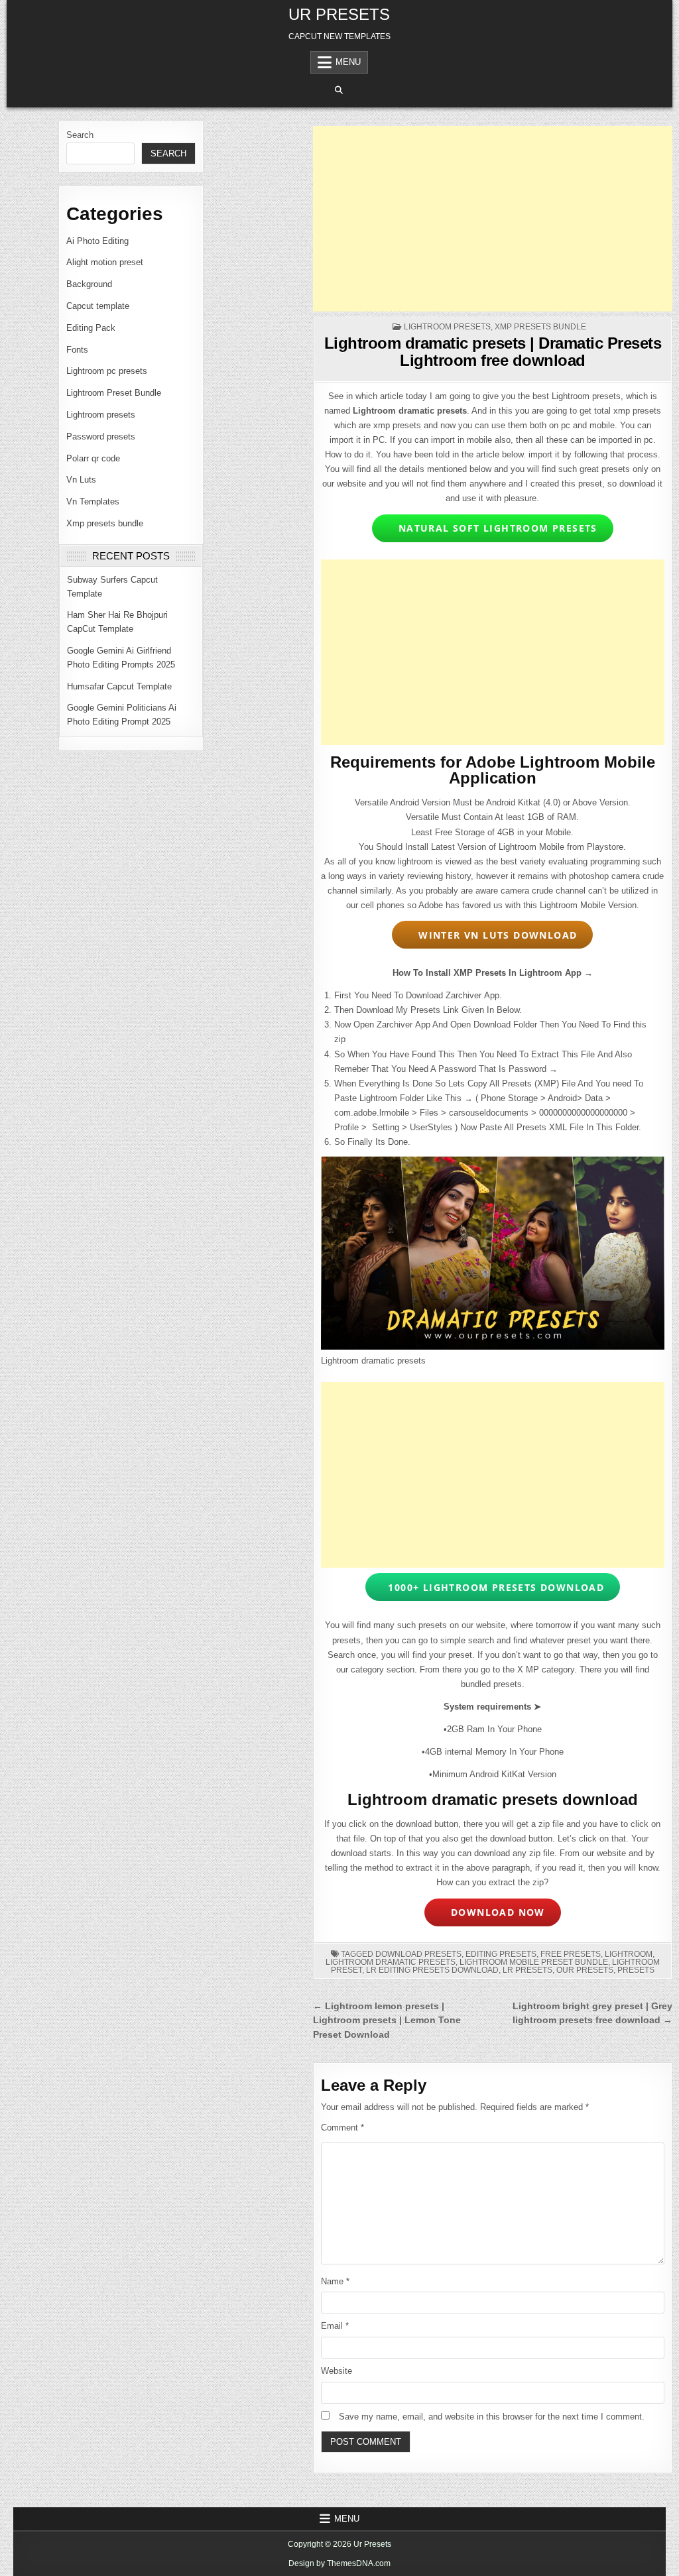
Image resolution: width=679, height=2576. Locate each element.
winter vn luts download (495, 935)
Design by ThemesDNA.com (339, 2563)
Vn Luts (81, 480)
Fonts (77, 350)
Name (335, 2281)
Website (337, 2371)
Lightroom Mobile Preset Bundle (534, 1962)
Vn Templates (93, 501)
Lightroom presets (101, 415)
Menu (348, 62)
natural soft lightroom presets (494, 528)
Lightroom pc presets (107, 371)
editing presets (501, 1954)
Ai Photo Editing (97, 241)
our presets (585, 1970)
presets (636, 1970)
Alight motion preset (105, 262)
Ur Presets (339, 14)
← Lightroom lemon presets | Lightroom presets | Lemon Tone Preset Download (387, 2021)
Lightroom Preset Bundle (114, 393)
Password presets (101, 437)
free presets (571, 1954)
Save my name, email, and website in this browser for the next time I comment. (492, 2417)
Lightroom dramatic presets (391, 1962)
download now (494, 1912)
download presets (418, 1954)
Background (89, 284)
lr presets (527, 1970)
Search (80, 135)
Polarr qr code (93, 458)
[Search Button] (339, 90)
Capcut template (98, 306)
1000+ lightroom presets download (494, 1587)
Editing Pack (91, 328)
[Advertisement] (493, 219)
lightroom (629, 1954)
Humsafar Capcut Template (119, 686)
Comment (342, 2128)
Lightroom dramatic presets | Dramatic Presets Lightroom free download (493, 352)
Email (335, 2326)
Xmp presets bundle (105, 523)
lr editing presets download (432, 1970)
